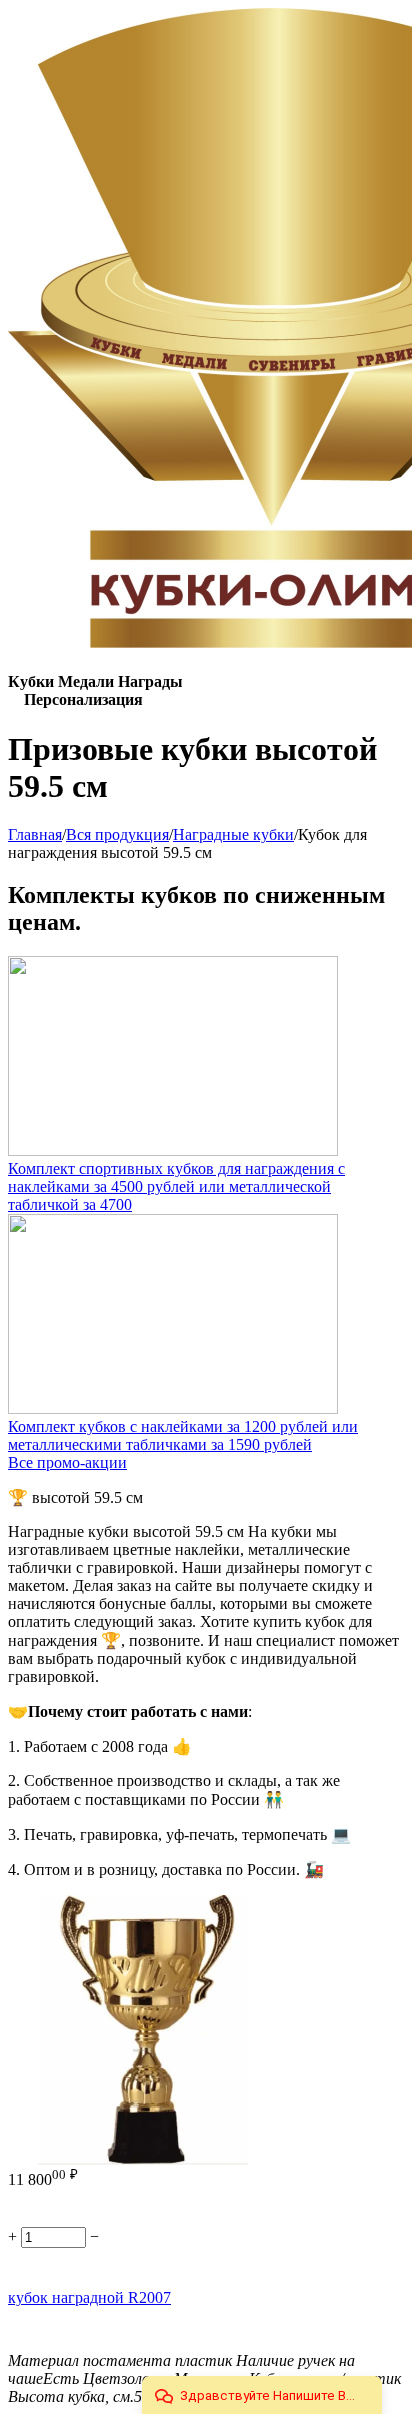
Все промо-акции (67, 1462)
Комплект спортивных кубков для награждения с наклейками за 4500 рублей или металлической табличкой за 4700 (176, 1186)
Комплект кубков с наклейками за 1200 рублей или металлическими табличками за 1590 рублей (183, 1435)
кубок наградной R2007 (89, 2297)
